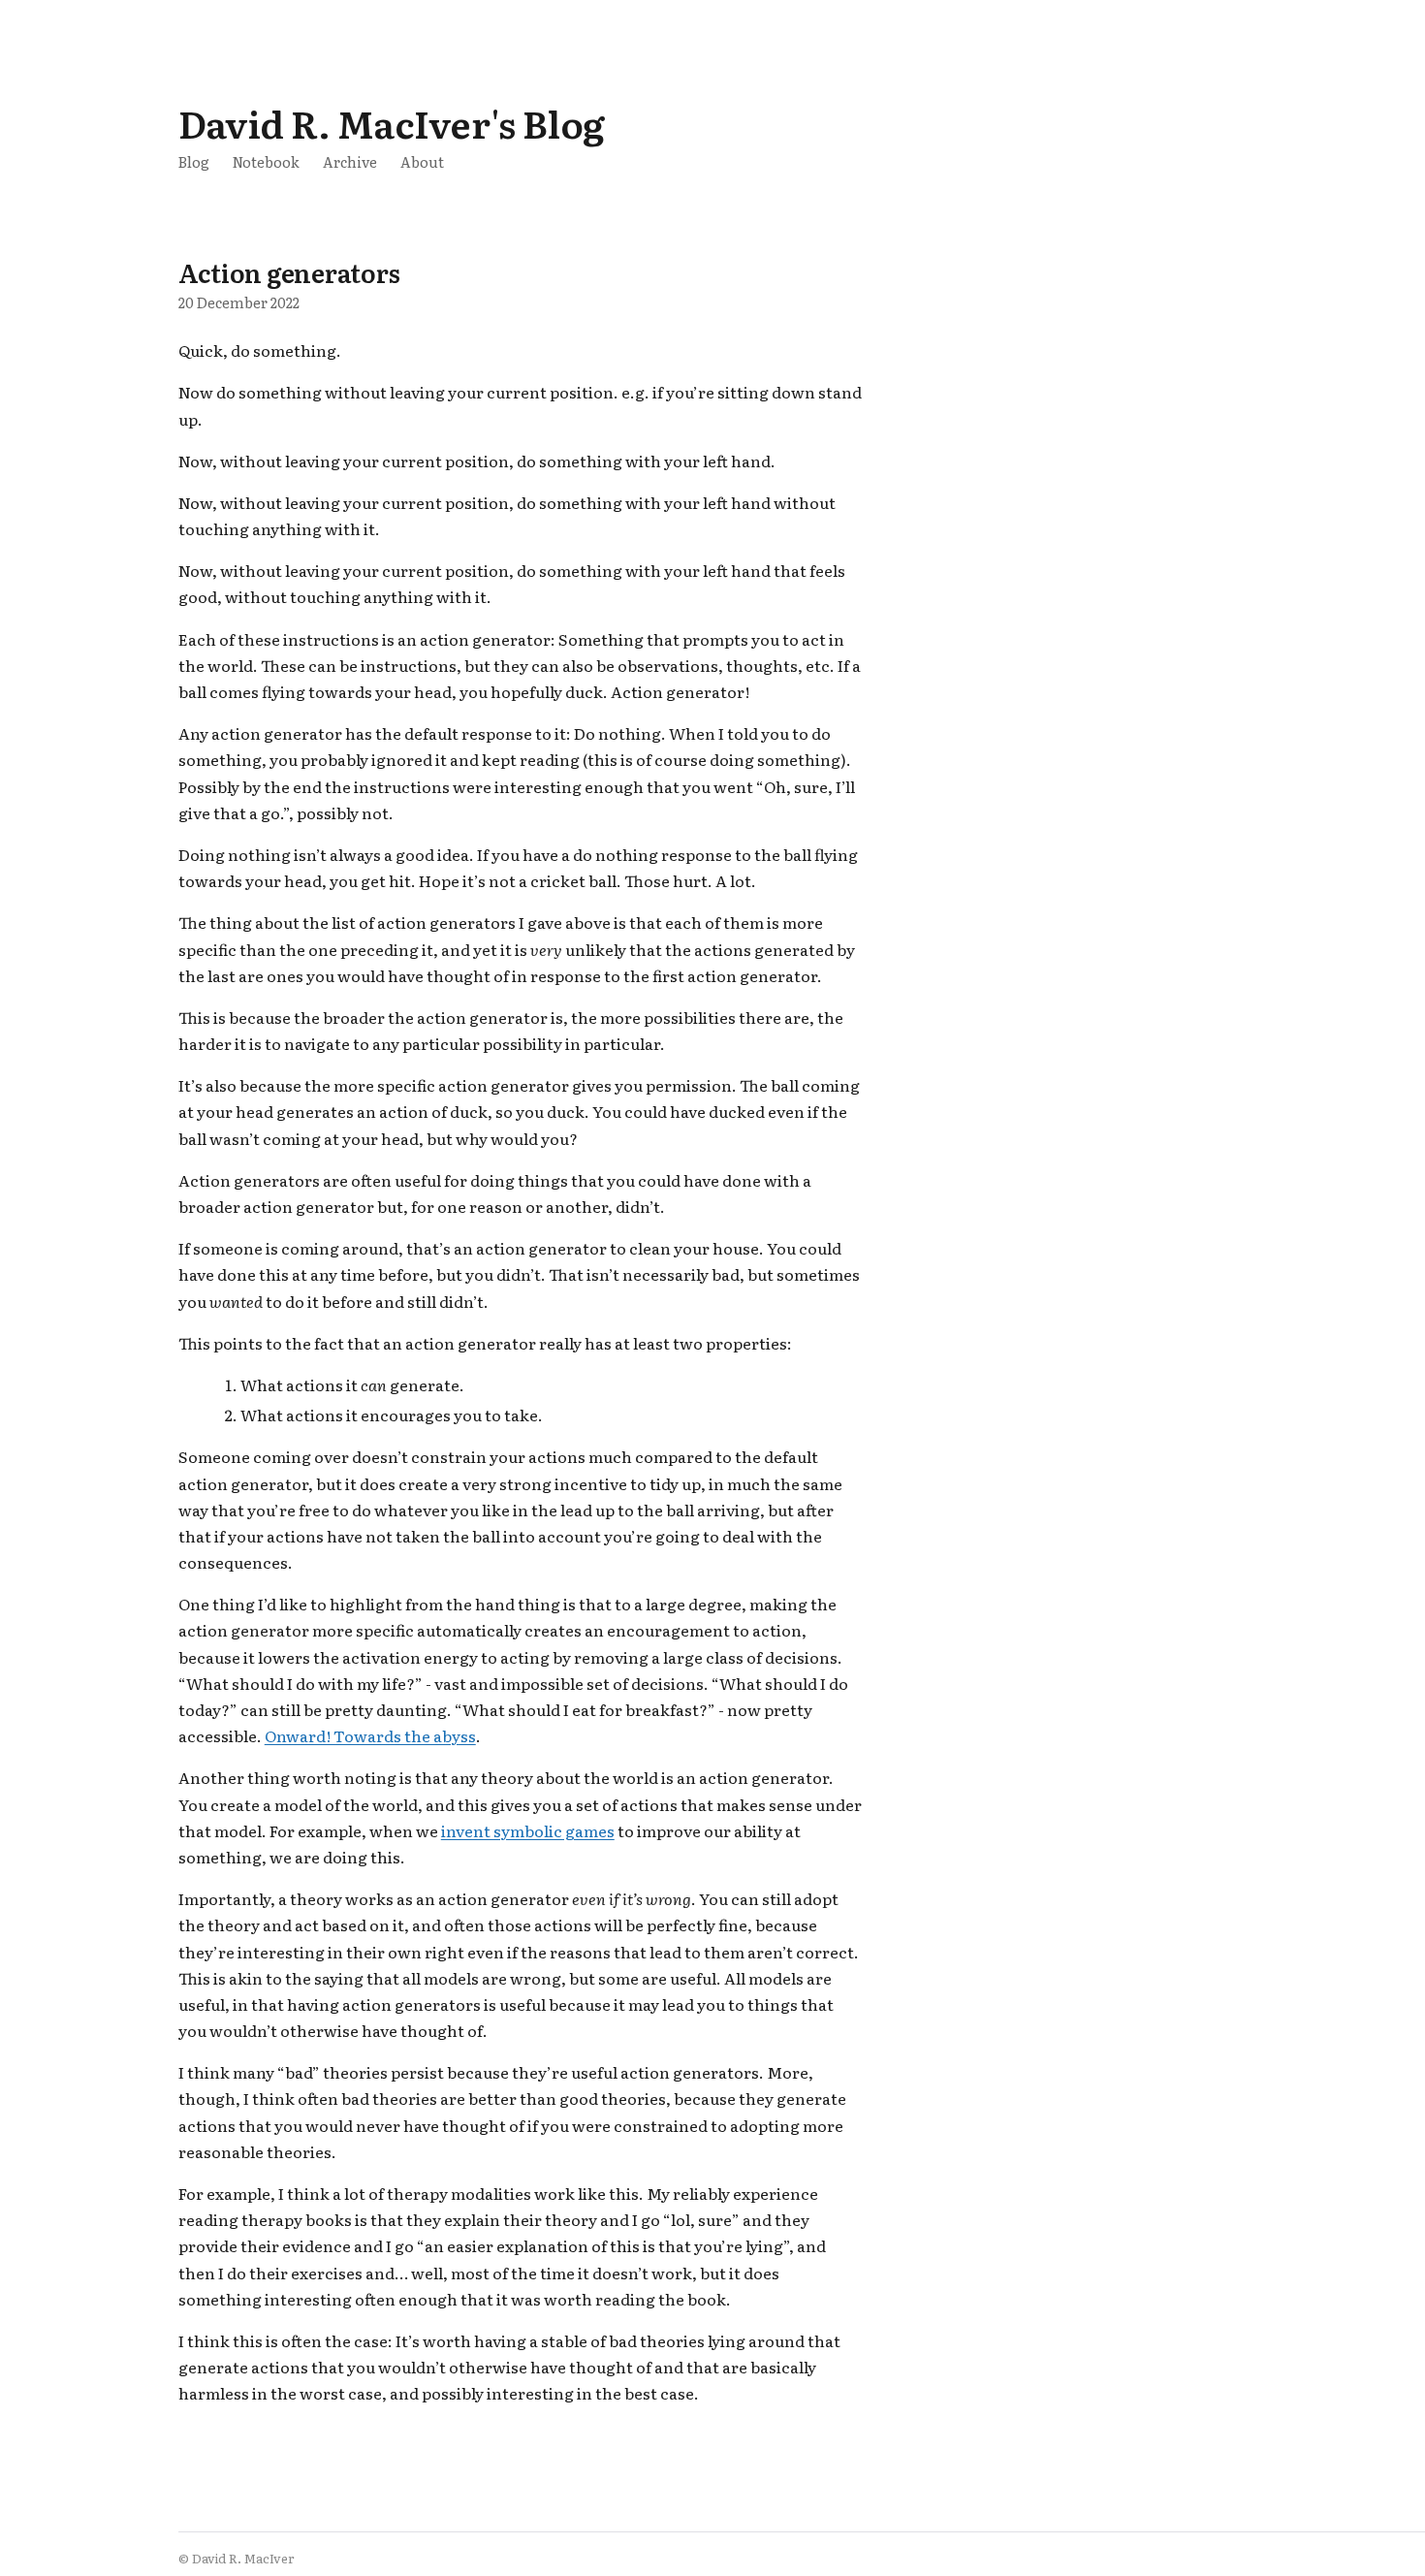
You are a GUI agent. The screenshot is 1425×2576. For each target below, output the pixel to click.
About (422, 161)
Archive (350, 161)
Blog (194, 161)
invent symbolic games (528, 1830)
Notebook (266, 161)
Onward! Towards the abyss (370, 1735)
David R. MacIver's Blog (392, 123)
